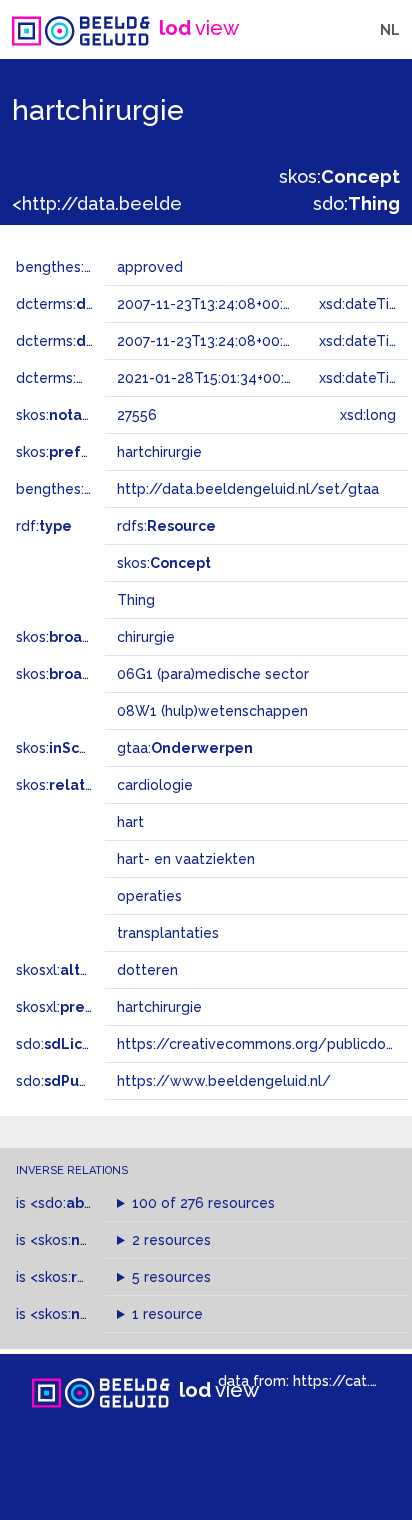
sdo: (356, 203)
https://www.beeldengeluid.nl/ (224, 1081)
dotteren (147, 970)
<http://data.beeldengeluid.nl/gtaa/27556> (198, 203)
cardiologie (155, 785)
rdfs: (166, 526)
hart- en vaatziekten (186, 859)
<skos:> (102, 1240)
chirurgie (146, 637)
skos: (339, 176)
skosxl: (69, 970)
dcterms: (98, 304)
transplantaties (168, 933)
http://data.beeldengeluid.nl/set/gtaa (248, 489)
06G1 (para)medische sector (213, 674)
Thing (136, 600)
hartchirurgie (159, 1007)
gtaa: (185, 748)
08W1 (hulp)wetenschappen (212, 711)
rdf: (44, 526)
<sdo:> (73, 1203)
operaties (149, 896)
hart (130, 822)
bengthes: (72, 267)
